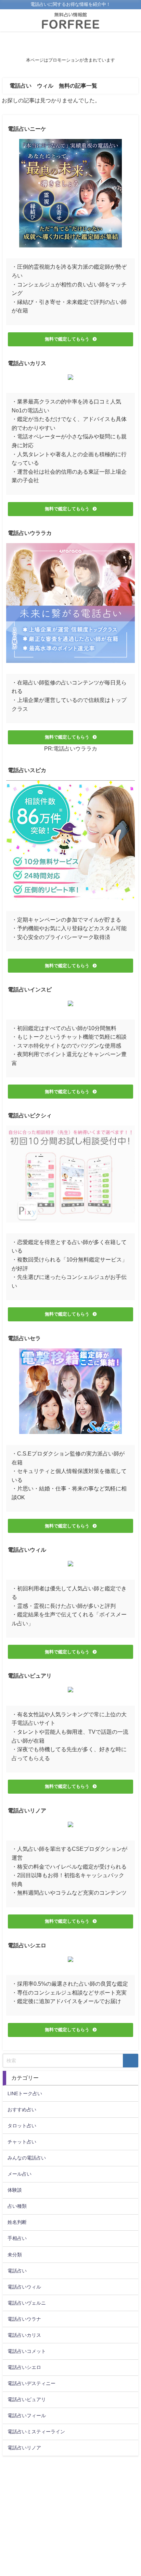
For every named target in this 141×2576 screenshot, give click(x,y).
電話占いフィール (27, 2415)
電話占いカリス (24, 2335)
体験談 (15, 2190)
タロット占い (22, 2126)
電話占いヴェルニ (27, 2303)
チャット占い (22, 2142)
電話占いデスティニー (31, 2383)
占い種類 (17, 2206)
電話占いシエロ (24, 2367)
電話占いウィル (24, 2287)
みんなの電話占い (27, 2158)
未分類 (15, 2255)
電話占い (17, 2271)
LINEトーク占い (25, 2093)
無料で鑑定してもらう (67, 339)
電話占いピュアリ (27, 2399)
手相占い (17, 2238)
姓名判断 (17, 2222)
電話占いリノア (24, 2448)
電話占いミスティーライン (36, 2432)
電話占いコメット (27, 2351)
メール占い (20, 2174)
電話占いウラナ (24, 2319)
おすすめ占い (22, 2110)
